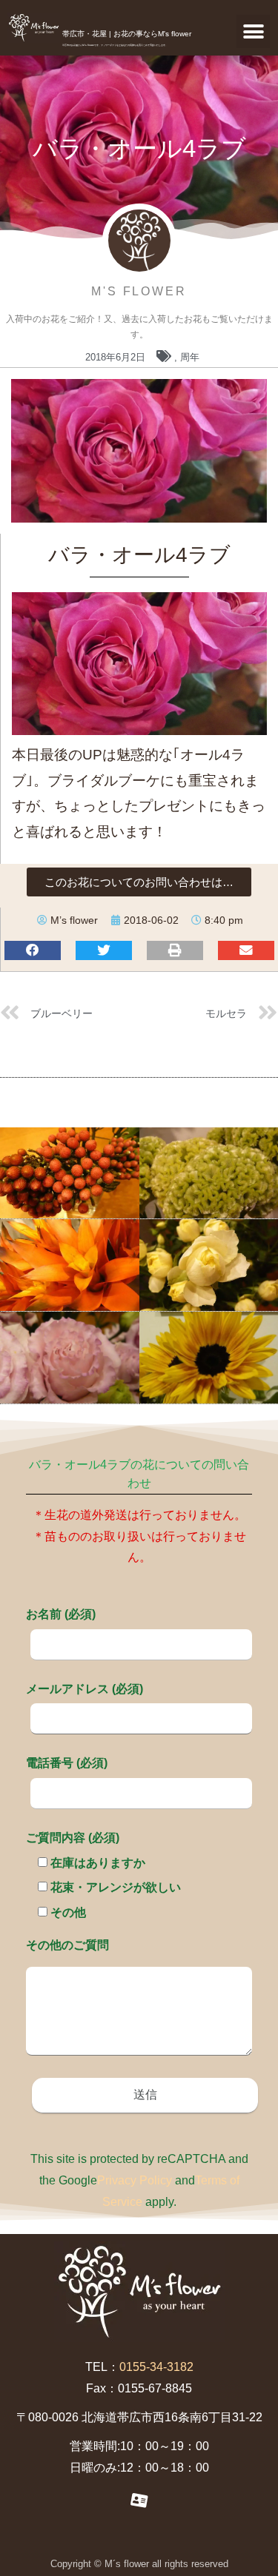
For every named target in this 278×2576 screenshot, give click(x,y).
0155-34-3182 (156, 2367)
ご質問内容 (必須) (73, 1838)
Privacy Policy (135, 2180)
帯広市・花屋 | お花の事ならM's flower (127, 34)
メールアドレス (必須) (85, 1689)
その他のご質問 (67, 1945)
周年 (190, 357)
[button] (253, 31)
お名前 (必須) (61, 1614)
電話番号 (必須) (67, 1763)
